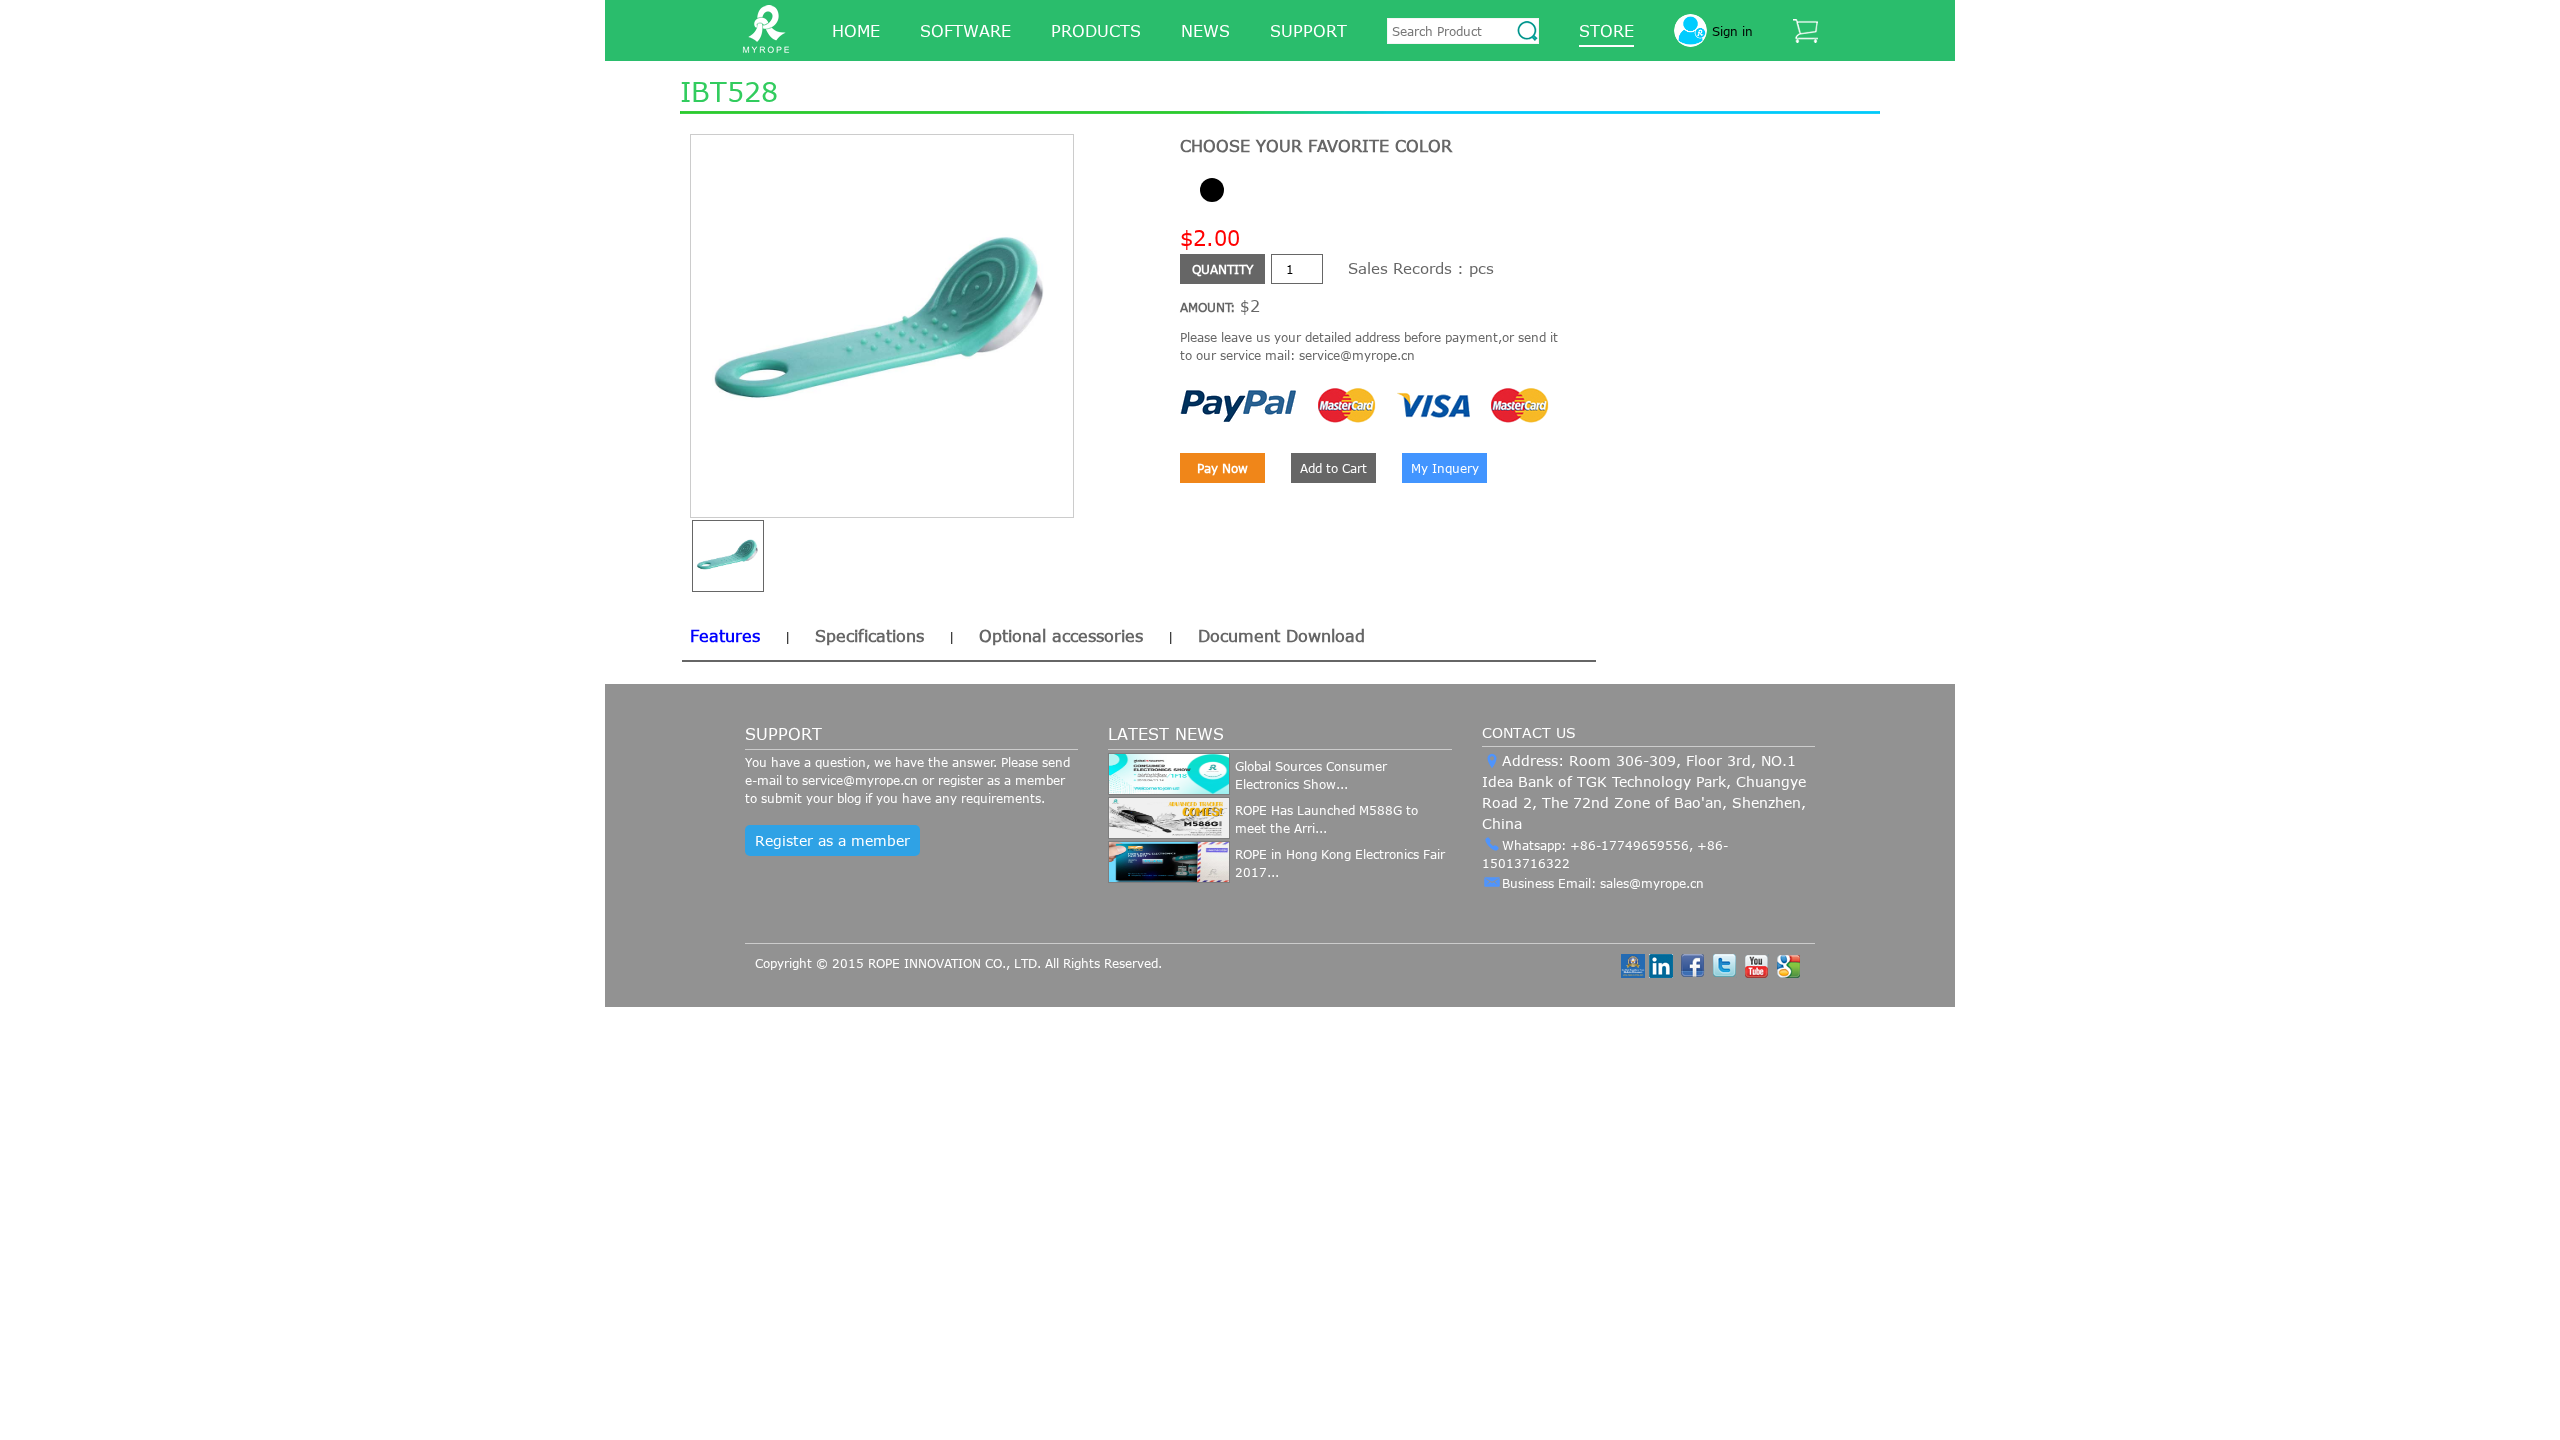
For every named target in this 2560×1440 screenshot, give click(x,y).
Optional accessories (1061, 636)
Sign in (1732, 31)
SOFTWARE (965, 31)
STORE (1606, 31)
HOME (856, 31)
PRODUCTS (1096, 31)
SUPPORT (1308, 31)
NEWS (1205, 31)
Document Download (1281, 636)
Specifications (869, 636)
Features (725, 636)
